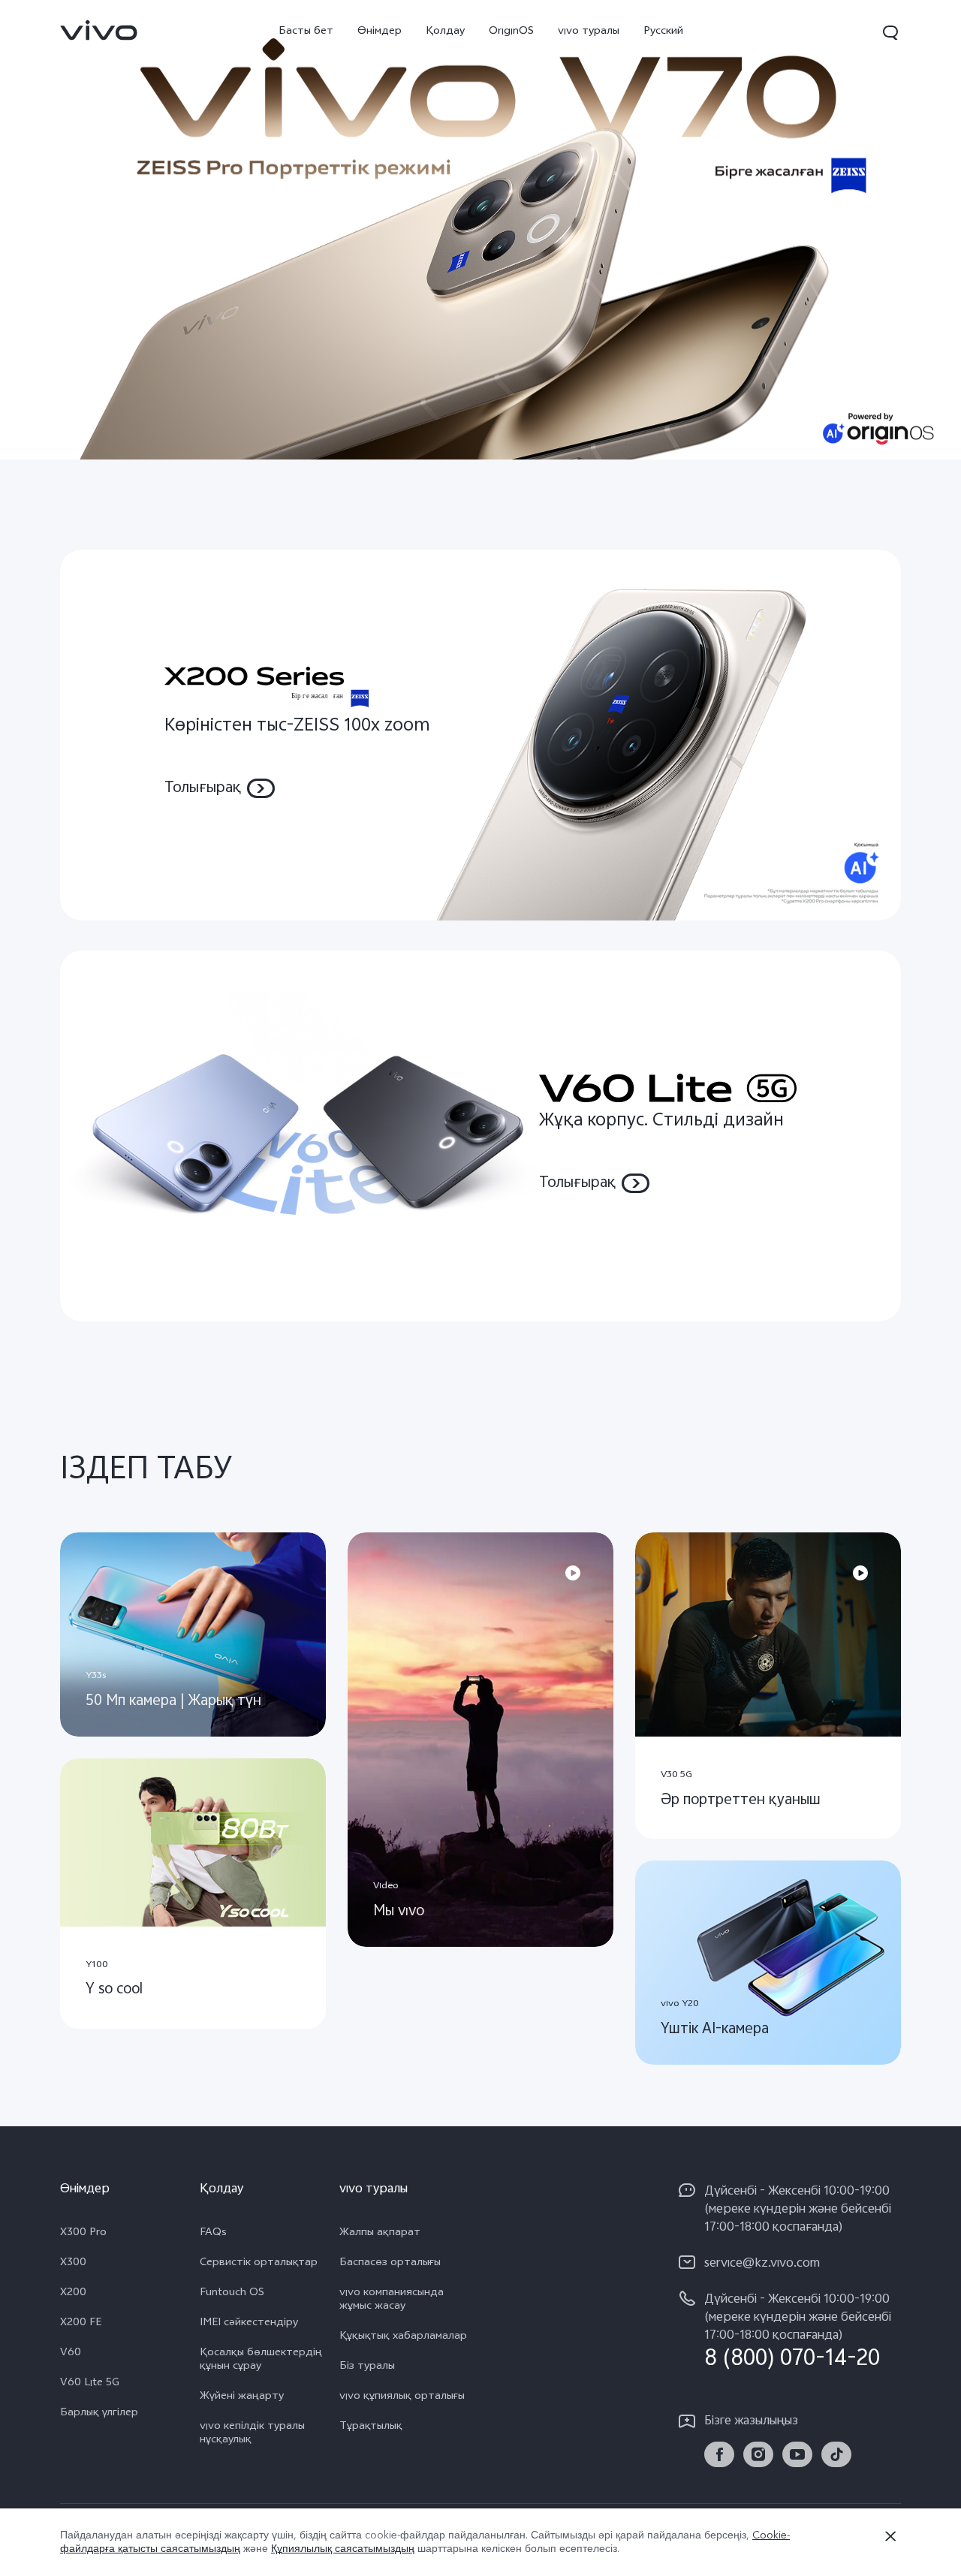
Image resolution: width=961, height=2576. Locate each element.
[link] (99, 30)
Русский (663, 32)
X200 (73, 2294)
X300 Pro (83, 2234)
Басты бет (306, 32)
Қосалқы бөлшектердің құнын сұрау (261, 2361)
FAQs (213, 2234)
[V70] (480, 230)
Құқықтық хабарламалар (403, 2337)
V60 (71, 2354)
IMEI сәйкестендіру (249, 2324)
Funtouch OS (232, 2294)
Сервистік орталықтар (259, 2264)
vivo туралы (589, 32)
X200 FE (81, 2324)
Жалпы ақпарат (380, 2234)
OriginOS (511, 32)
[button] (890, 32)
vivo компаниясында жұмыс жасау (392, 2300)
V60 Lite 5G (90, 2384)
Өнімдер (380, 32)
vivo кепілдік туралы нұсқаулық (252, 2434)
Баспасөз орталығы (390, 2264)
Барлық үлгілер (99, 2414)
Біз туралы (367, 2367)
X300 (73, 2264)
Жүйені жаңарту (242, 2397)
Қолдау (445, 32)
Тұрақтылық (371, 2427)
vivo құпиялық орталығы (402, 2397)
